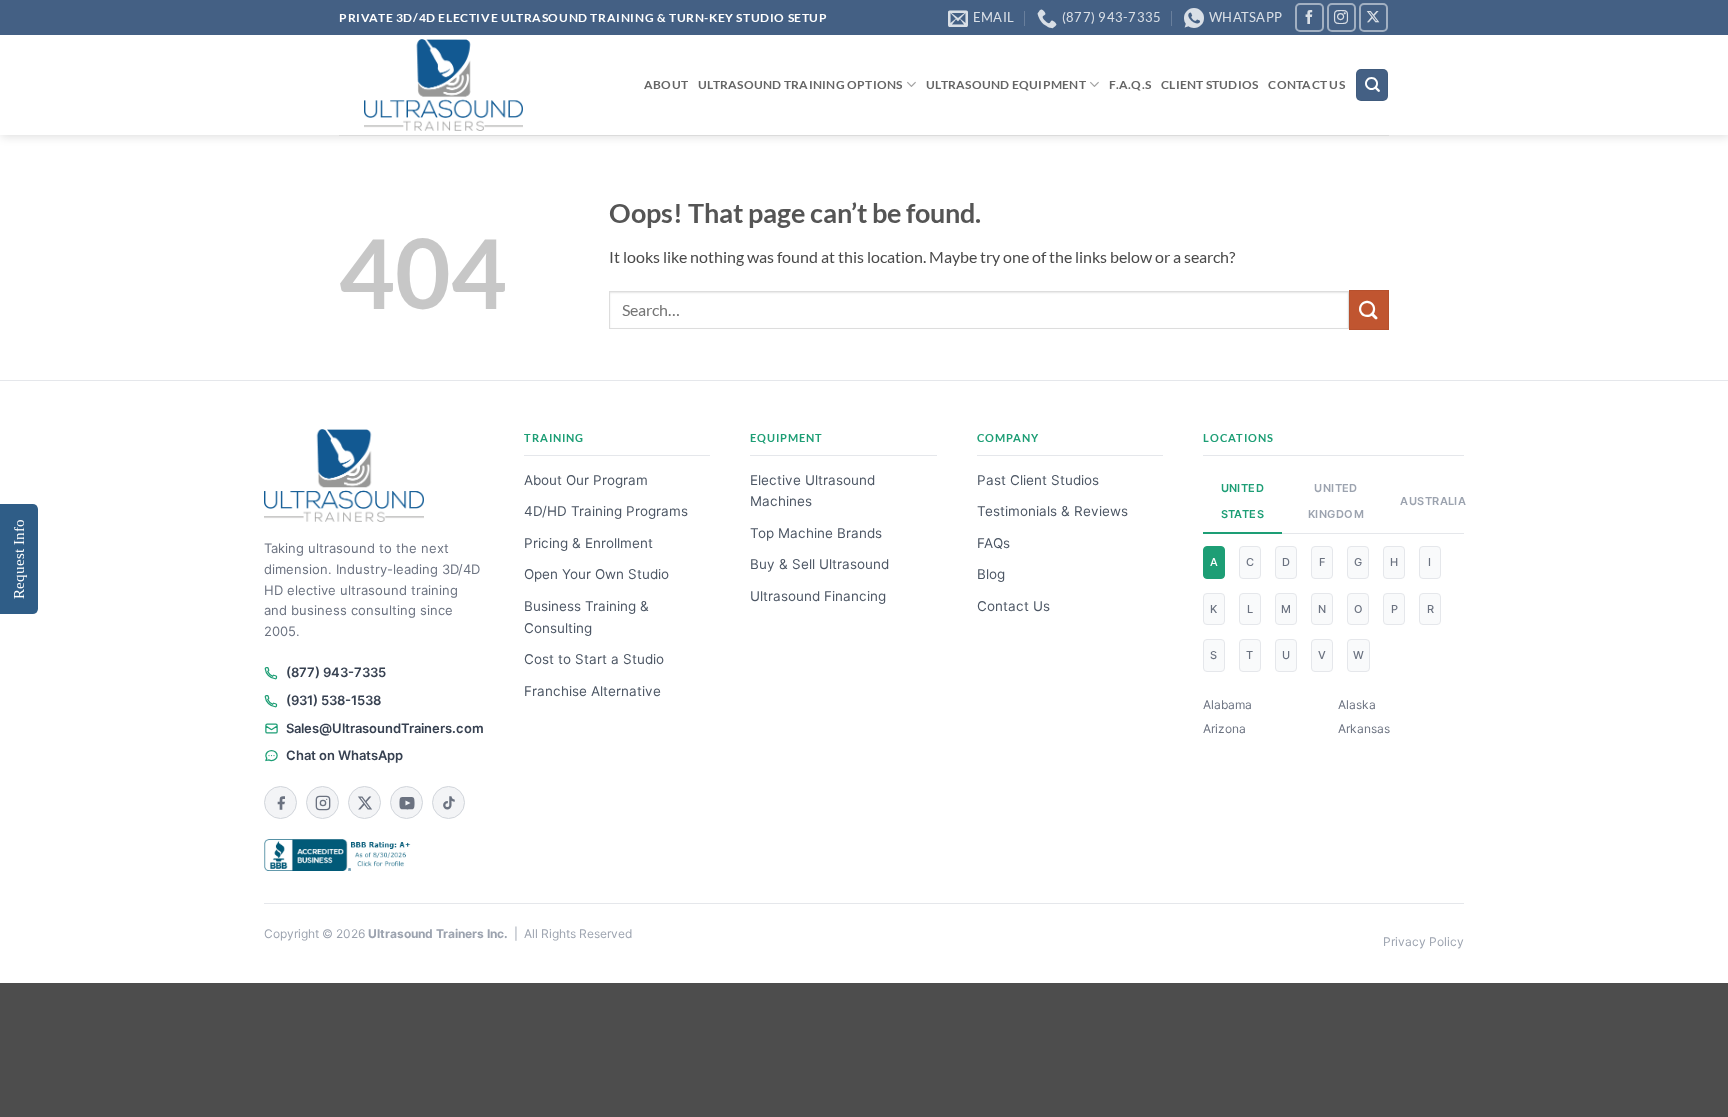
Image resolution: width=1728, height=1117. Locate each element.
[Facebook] (280, 802)
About (666, 84)
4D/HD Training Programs (606, 511)
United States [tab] (1243, 501)
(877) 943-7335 (336, 672)
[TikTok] (448, 802)
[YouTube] (406, 802)
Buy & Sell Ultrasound (819, 564)
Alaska (1357, 704)
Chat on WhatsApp (344, 755)
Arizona (1224, 728)
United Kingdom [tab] (1336, 501)
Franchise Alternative (592, 691)
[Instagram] (322, 802)
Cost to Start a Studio (594, 659)
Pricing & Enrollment (588, 543)
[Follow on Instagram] (1341, 17)
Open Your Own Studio (596, 574)
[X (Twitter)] (364, 802)
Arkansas (1364, 728)
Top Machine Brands (816, 533)
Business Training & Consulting (586, 617)
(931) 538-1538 (333, 700)
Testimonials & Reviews (1052, 511)
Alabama (1227, 704)
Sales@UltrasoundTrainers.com (385, 728)
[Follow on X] (1373, 17)
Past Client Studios (1038, 480)
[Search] (1372, 85)
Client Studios (1209, 84)
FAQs (993, 543)
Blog (991, 574)
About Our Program (586, 480)
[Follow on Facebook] (1309, 17)
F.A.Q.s (1130, 84)
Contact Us (1306, 84)
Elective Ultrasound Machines (812, 491)
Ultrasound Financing (818, 596)
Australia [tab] (1426, 501)
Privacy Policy (1423, 941)
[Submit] (1369, 309)
